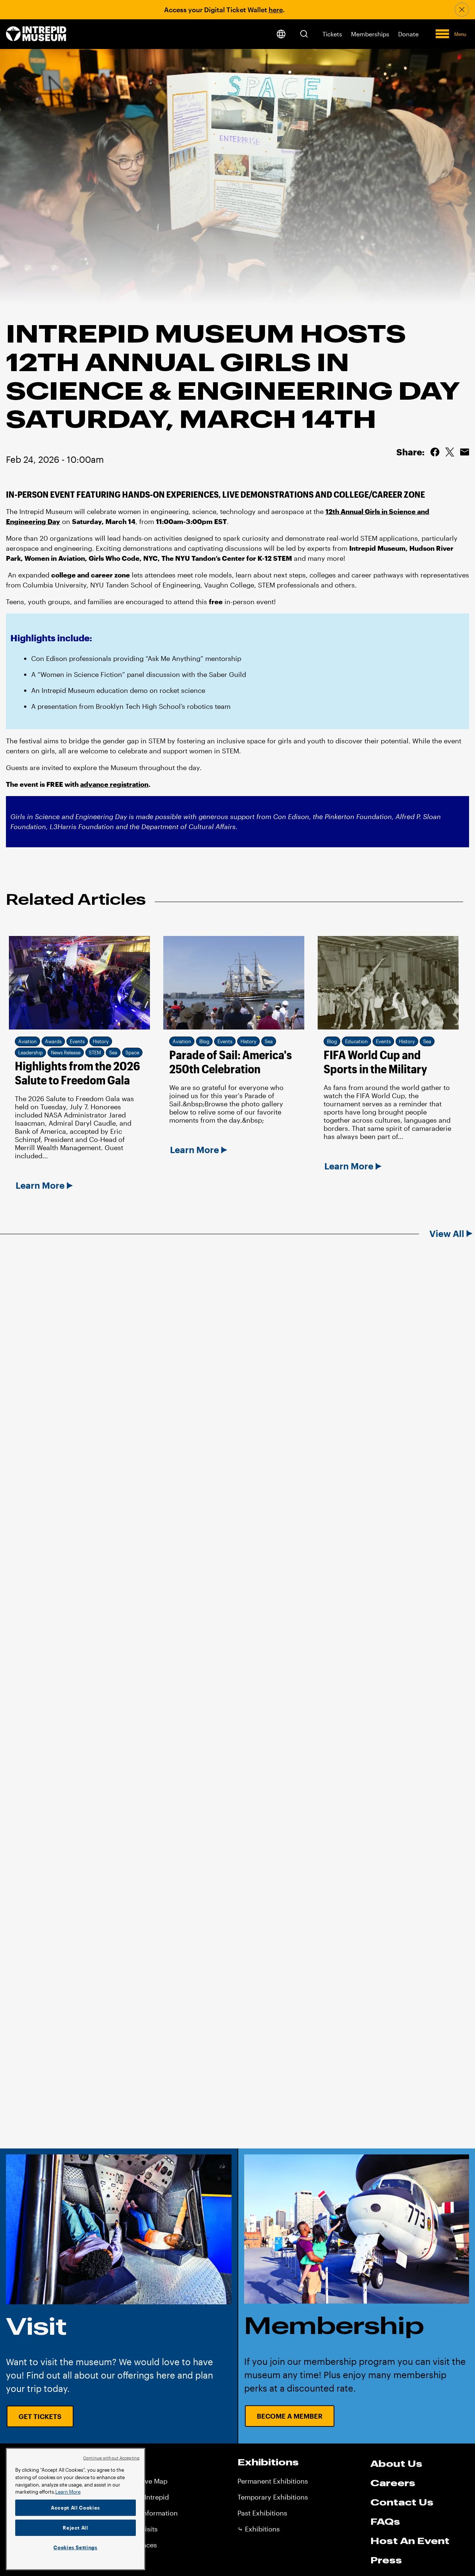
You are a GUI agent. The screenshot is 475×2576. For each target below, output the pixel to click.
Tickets (332, 34)
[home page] (36, 34)
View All (447, 1234)
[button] (304, 34)
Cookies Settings (76, 2547)
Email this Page (465, 452)
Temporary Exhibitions (273, 2497)
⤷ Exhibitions (259, 2529)
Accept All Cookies (76, 2508)
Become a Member (290, 2416)
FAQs (385, 2521)
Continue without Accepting (111, 2458)
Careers (393, 2483)
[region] (76, 2509)
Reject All (76, 2528)
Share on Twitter (450, 452)
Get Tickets (40, 2416)
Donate (408, 34)
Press (386, 2560)
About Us (396, 2464)
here (276, 10)
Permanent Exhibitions (273, 2481)
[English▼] (281, 34)
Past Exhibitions (262, 2513)
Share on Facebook (435, 452)
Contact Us (402, 2502)
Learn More (68, 2492)
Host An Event (410, 2541)
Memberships (370, 34)
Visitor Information (148, 2513)
